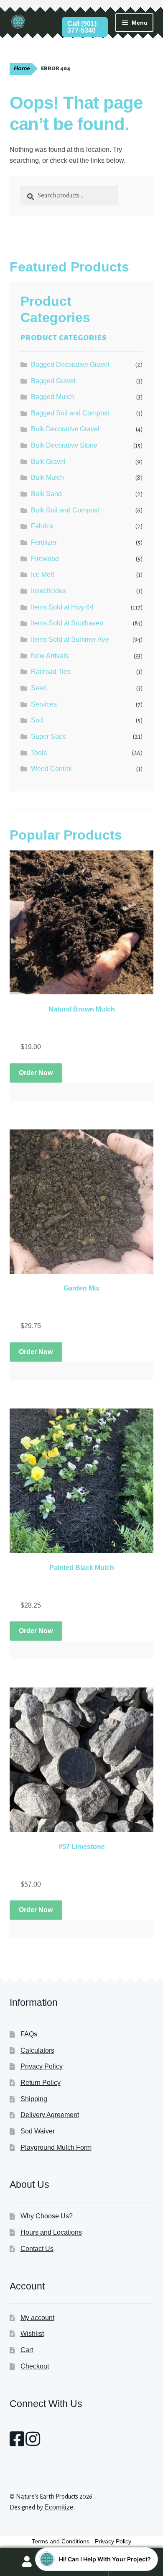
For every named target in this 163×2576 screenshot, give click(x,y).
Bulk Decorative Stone (64, 445)
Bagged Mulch (52, 397)
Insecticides (48, 591)
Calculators (37, 2050)
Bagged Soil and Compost (70, 413)
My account (37, 2318)
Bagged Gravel (53, 381)
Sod (37, 720)
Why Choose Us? (47, 2216)
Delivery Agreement (50, 2115)
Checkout (35, 2366)
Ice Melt (42, 575)
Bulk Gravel (48, 462)
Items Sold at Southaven (67, 623)
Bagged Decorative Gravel (70, 365)
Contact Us (37, 2249)
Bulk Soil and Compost (65, 510)
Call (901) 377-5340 (82, 27)
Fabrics (42, 526)
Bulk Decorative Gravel (65, 429)
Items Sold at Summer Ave (70, 639)
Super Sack (48, 736)
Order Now (36, 1073)
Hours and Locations (51, 2232)
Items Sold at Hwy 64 (62, 607)
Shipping (34, 2099)
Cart (27, 2350)
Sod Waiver (38, 2131)
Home (22, 68)
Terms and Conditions (61, 2541)
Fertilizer (44, 542)
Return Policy (41, 2083)
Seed (39, 688)
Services (44, 704)
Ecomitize (59, 2507)
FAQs (29, 2034)
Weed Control (51, 769)
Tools (39, 753)
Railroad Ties (51, 672)
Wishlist (32, 2334)
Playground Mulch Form (56, 2147)
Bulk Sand (46, 494)
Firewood (45, 559)
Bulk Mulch (47, 478)
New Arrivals (50, 656)
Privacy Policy (42, 2066)
